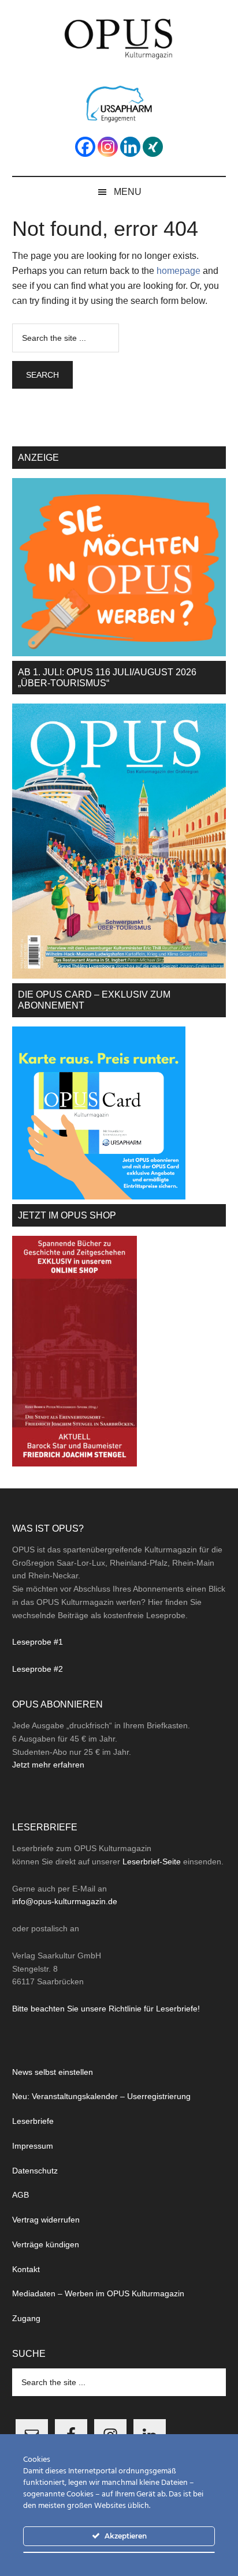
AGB (21, 2195)
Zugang (26, 2318)
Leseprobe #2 (38, 1669)
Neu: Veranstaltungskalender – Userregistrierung (101, 2096)
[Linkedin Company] (130, 147)
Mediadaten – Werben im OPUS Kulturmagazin (98, 2293)
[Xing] (153, 147)
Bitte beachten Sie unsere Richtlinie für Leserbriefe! (106, 2009)
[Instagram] (108, 147)
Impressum (33, 2146)
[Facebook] (85, 147)
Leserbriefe (33, 2121)
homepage (178, 271)
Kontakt (26, 2269)
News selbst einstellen (53, 2072)
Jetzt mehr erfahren (48, 1765)
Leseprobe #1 (38, 1642)
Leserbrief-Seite (152, 1862)
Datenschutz (35, 2171)
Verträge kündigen (46, 2244)
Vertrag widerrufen (46, 2220)
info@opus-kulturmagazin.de (65, 1901)
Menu (128, 192)
